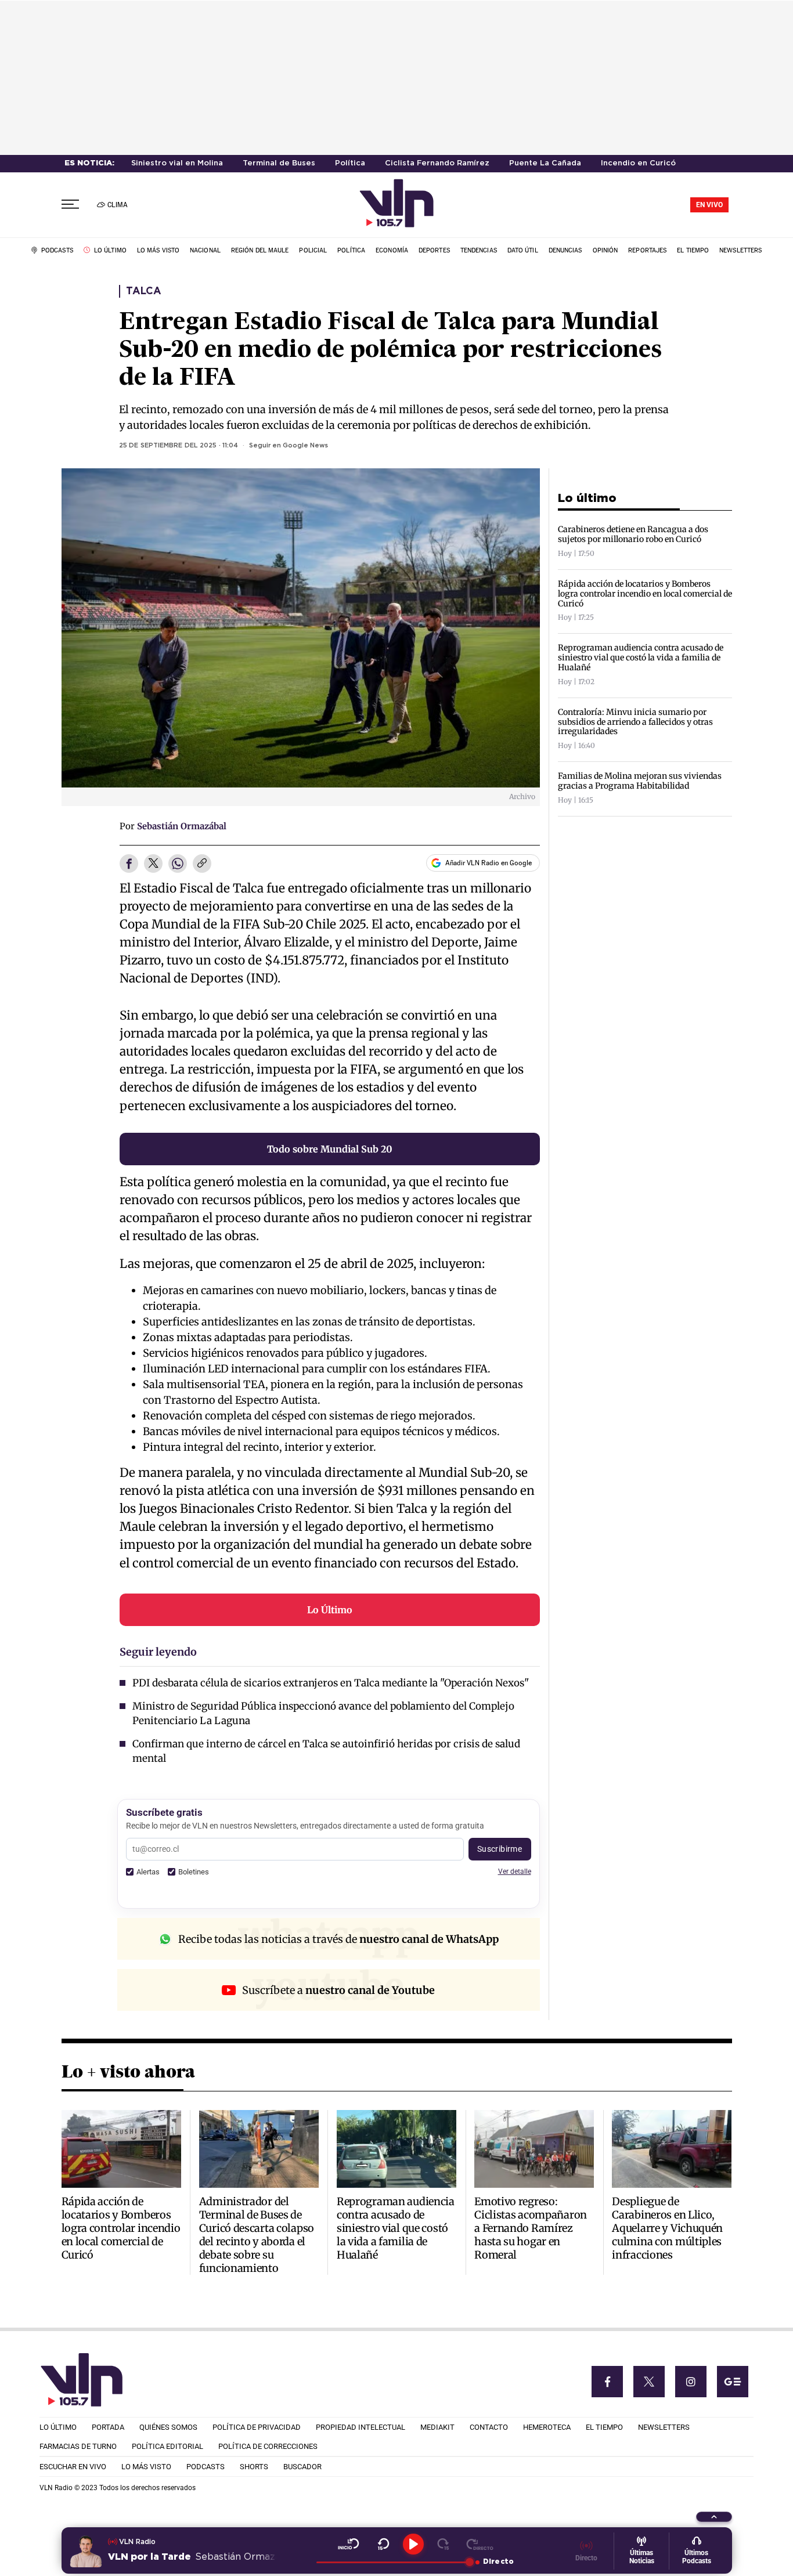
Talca (143, 291)
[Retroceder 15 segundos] (383, 2544)
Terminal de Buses (279, 163)
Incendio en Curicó (638, 163)
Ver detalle (515, 1871)
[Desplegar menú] (70, 205)
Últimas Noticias (642, 2557)
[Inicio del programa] (349, 2544)
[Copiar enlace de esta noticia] (202, 864)
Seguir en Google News (289, 446)
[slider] (393, 2562)
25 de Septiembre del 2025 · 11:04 (179, 446)
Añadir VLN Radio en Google (489, 863)
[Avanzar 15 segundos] (443, 2544)
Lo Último (330, 1610)
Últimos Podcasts (697, 2557)
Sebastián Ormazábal (182, 826)
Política (350, 163)
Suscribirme (500, 1849)
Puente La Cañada (545, 163)
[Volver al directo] (480, 2544)
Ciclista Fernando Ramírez (437, 163)
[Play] (413, 2544)
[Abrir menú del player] (714, 2517)
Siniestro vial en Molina (177, 163)
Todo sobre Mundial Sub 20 (330, 1149)
